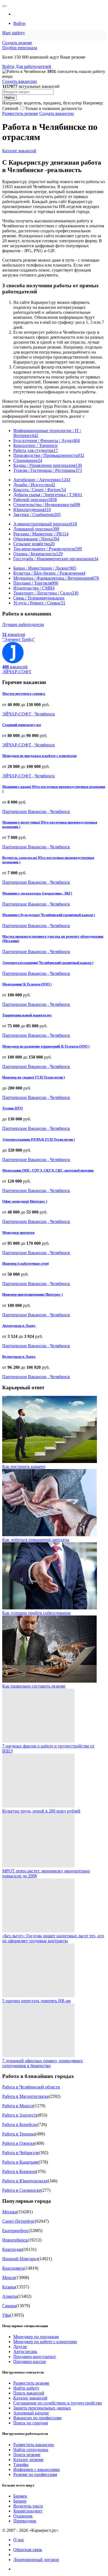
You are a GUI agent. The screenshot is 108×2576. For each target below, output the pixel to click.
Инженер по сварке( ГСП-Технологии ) (34, 1077)
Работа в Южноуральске (25, 2181)
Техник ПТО (12, 1108)
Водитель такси (28, 2506)
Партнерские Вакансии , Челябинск (36, 811)
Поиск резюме (27, 2455)
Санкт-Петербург (19, 2221)
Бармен (20, 2496)
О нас (19, 2540)
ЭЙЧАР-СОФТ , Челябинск (29, 714)
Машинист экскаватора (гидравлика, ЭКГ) (37, 893)
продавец (52, 103)
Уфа (6, 2315)
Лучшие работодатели (23, 624)
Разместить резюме (20, 113)
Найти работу (26, 2388)
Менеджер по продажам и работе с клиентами (39, 756)
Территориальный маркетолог (27, 1015)
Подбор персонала (20, 48)
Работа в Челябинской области (31, 2087)
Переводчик (25, 2521)
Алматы (10, 2296)
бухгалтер (72, 103)
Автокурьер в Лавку (19, 1326)
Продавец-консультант (35, 2357)
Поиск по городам (31, 2423)
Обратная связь (28, 2550)
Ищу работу (14, 33)
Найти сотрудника (31, 2450)
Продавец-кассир (30, 2361)
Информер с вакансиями (37, 2470)
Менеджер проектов (18, 1232)
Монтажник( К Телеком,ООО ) (27, 984)
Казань (9, 2287)
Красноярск (13, 2268)
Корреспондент (28, 2511)
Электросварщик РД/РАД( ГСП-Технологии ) (38, 1139)
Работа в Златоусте (20, 2115)
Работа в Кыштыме (20, 2162)
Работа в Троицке (19, 2134)
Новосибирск (15, 2240)
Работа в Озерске (18, 2143)
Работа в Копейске (20, 2124)
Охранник (23, 2516)
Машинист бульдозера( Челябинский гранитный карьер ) (49, 915)
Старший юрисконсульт (22, 725)
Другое (20, 2347)
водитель (32, 103)
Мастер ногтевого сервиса (24, 694)
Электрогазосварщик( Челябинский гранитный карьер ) (48, 963)
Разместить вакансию (34, 2445)
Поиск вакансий (29, 2393)
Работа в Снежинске (22, 2190)
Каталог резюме (28, 2460)
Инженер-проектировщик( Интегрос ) (32, 1294)
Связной (10, 108)
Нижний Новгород (20, 2259)
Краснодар (12, 2249)
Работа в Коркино (19, 2171)
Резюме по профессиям (35, 2474)
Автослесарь (25, 2352)
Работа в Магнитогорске (25, 2096)
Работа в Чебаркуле (20, 2153)
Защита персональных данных (42, 2408)
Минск (9, 2278)
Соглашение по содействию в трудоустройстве (58, 2403)
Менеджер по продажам (36, 2337)
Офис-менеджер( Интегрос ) (25, 1201)
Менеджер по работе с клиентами (45, 2342)
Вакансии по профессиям (37, 2418)
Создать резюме (17, 43)
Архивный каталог (31, 2413)
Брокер (20, 2501)
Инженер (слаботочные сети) (25, 1263)
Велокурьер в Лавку (19, 1357)
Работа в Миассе (18, 2106)
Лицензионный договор (36, 2560)
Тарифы (21, 2465)
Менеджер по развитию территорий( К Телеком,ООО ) (46, 1046)
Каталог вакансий (19, 151)
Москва (9, 2212)
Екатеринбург (15, 2231)
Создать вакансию (20, 81)
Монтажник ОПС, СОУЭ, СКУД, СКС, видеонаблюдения (48, 1170)
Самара (9, 2306)
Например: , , (42, 103)
